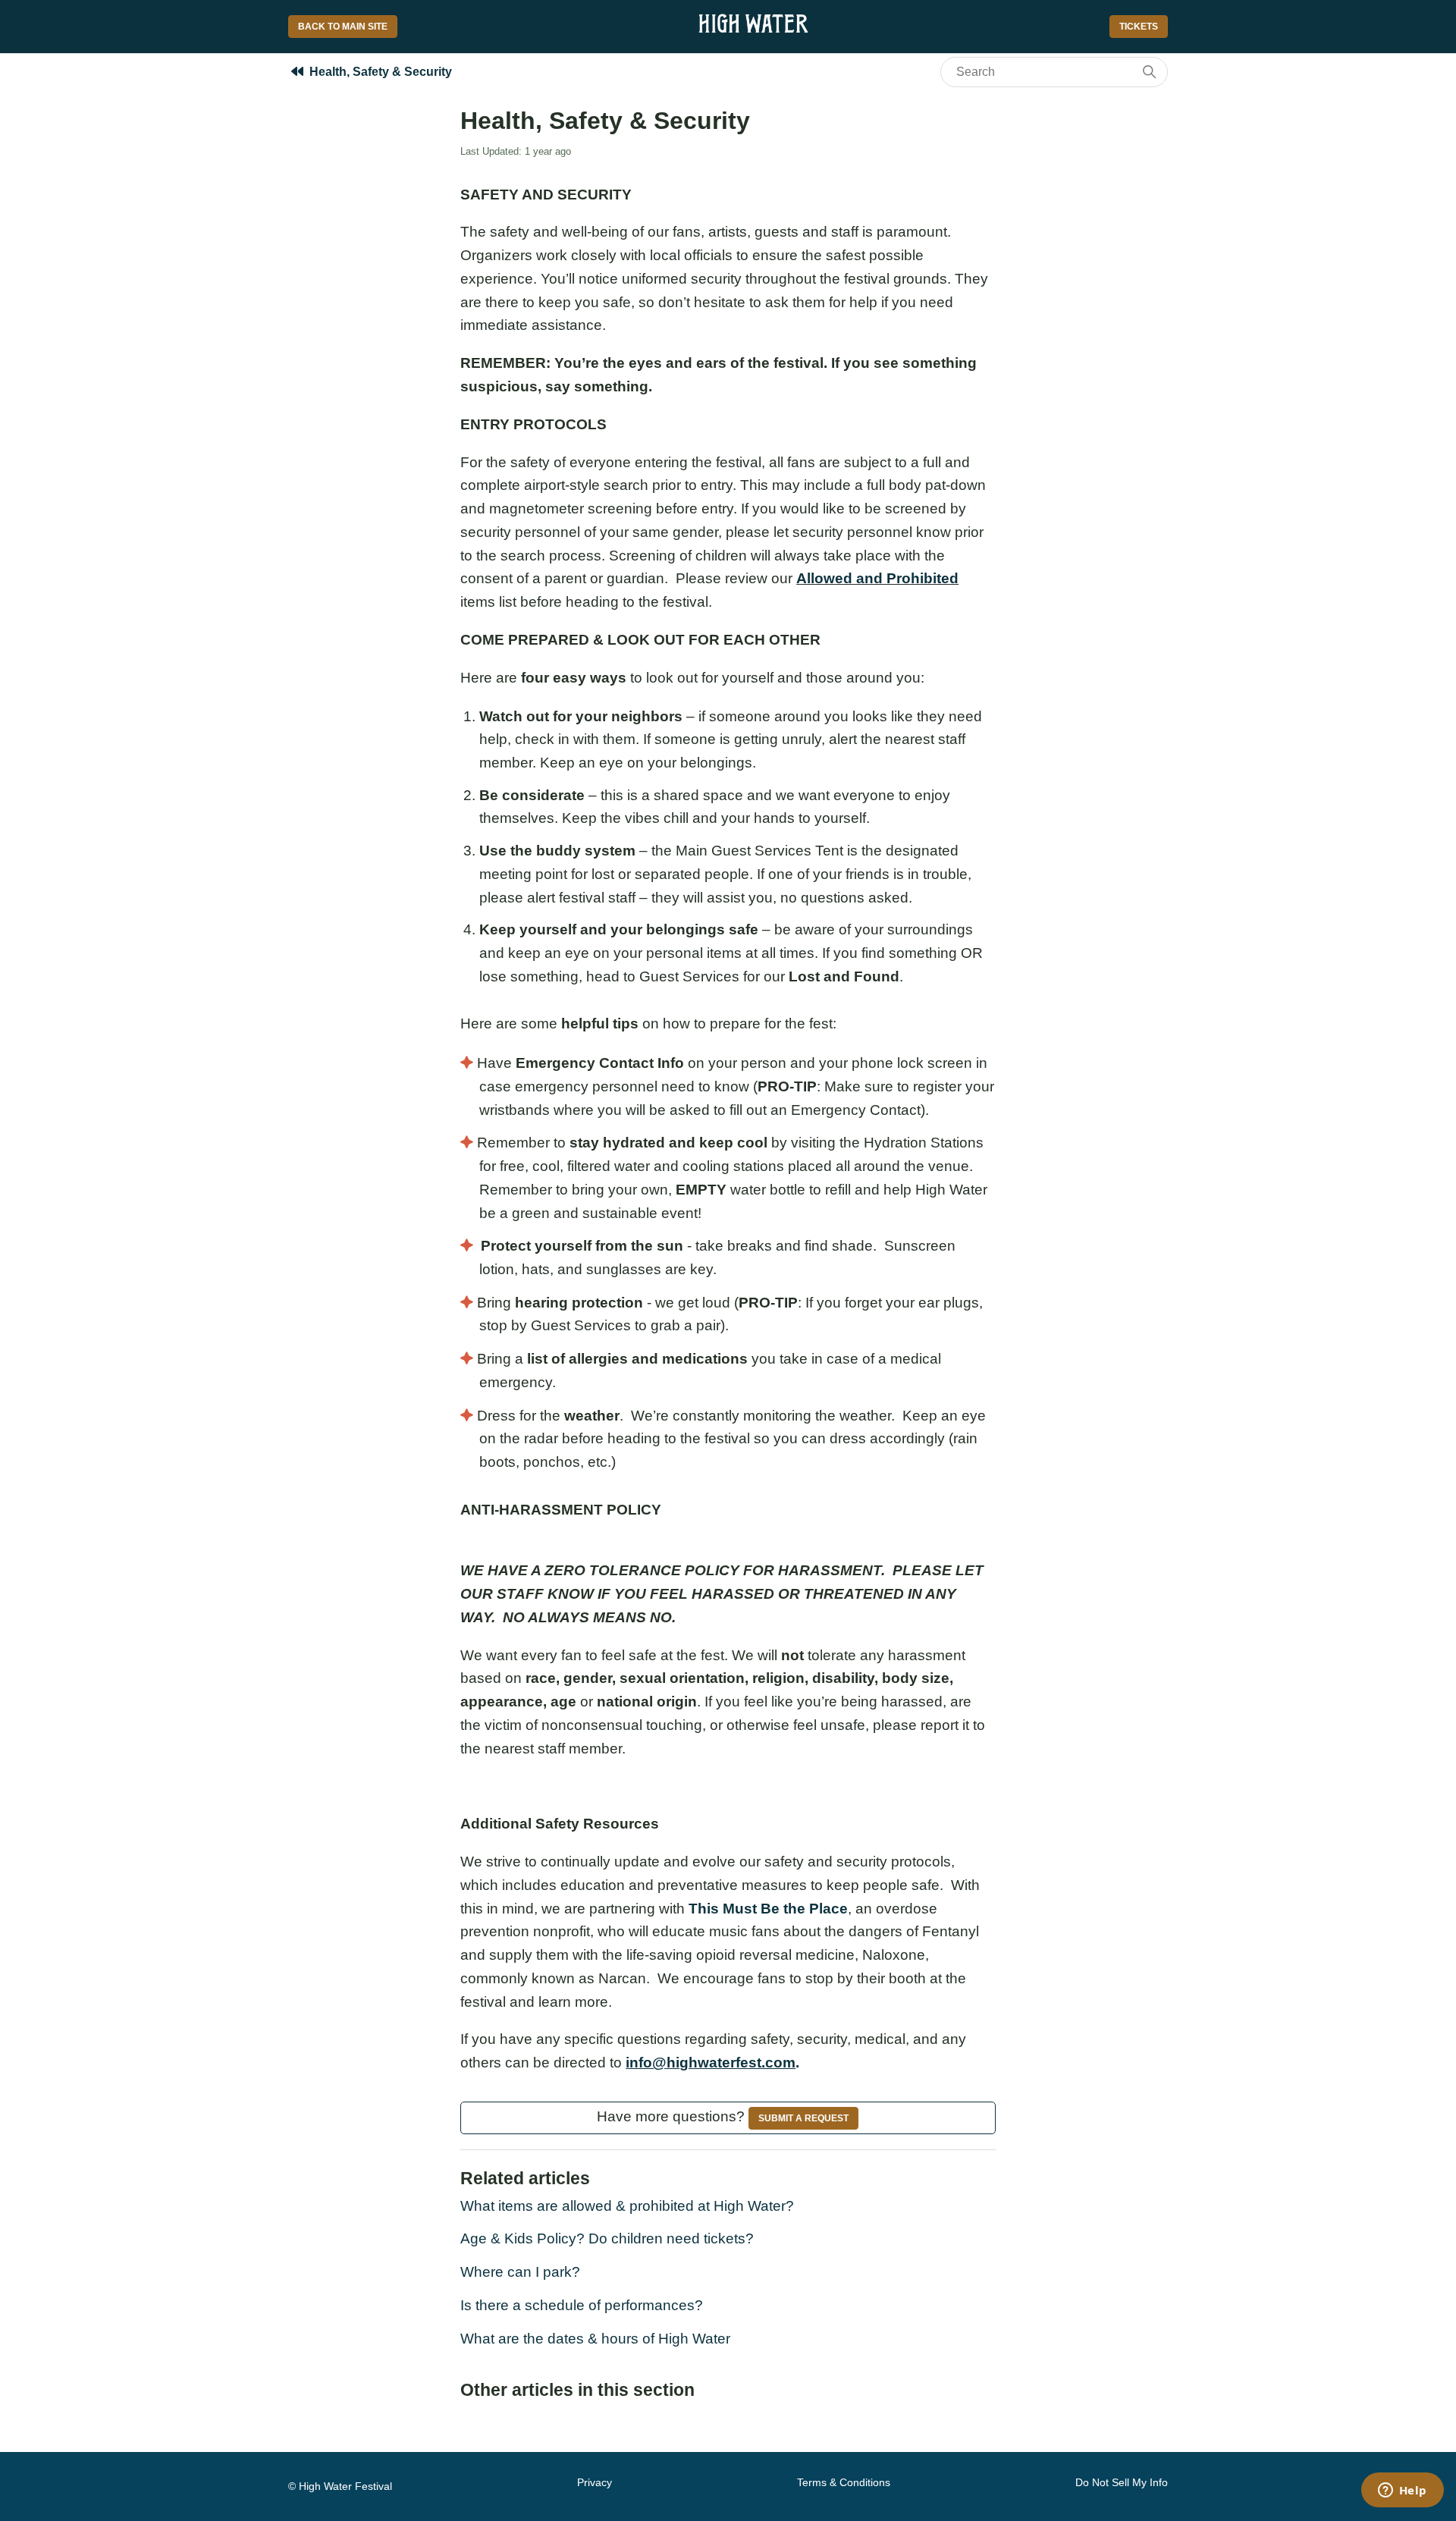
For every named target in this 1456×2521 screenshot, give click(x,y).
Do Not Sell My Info (1122, 2482)
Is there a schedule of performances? (582, 2305)
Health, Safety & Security (381, 72)
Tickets (1139, 27)
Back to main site (343, 27)
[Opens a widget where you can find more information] (1402, 2491)
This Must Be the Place (768, 1909)
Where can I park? (520, 2272)
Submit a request (803, 2118)
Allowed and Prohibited (877, 578)
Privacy (595, 2482)
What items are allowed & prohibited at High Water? (627, 2206)
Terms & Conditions (844, 2482)
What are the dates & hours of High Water (595, 2339)
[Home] (753, 32)
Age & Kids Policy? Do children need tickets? (607, 2238)
